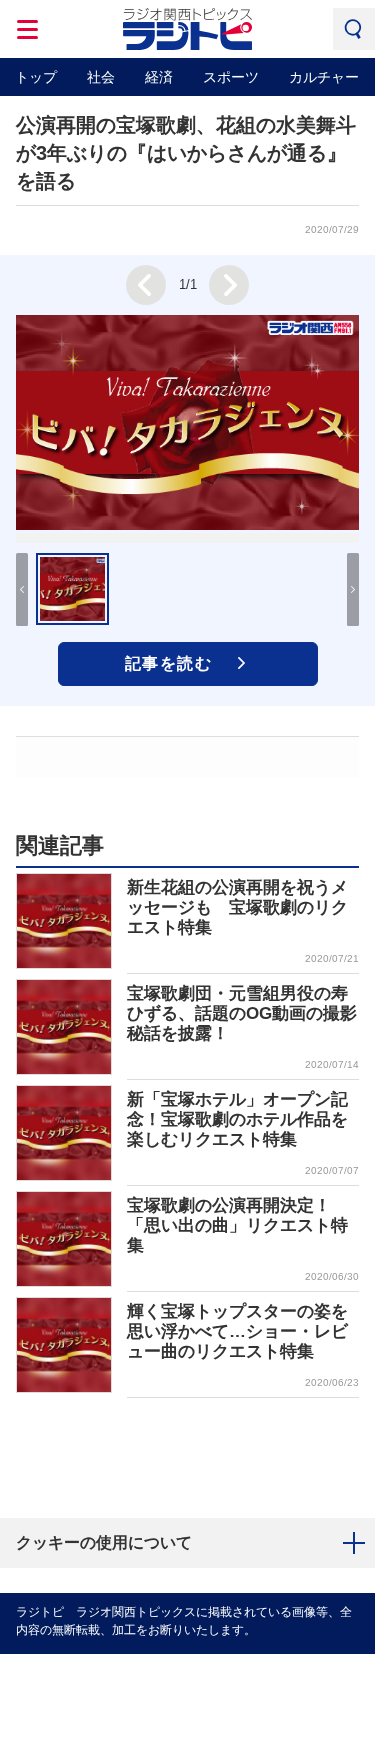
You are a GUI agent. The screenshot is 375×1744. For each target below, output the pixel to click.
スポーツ (231, 77)
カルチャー (324, 77)
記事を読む (169, 663)
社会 (101, 77)
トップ (36, 77)
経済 (159, 77)
